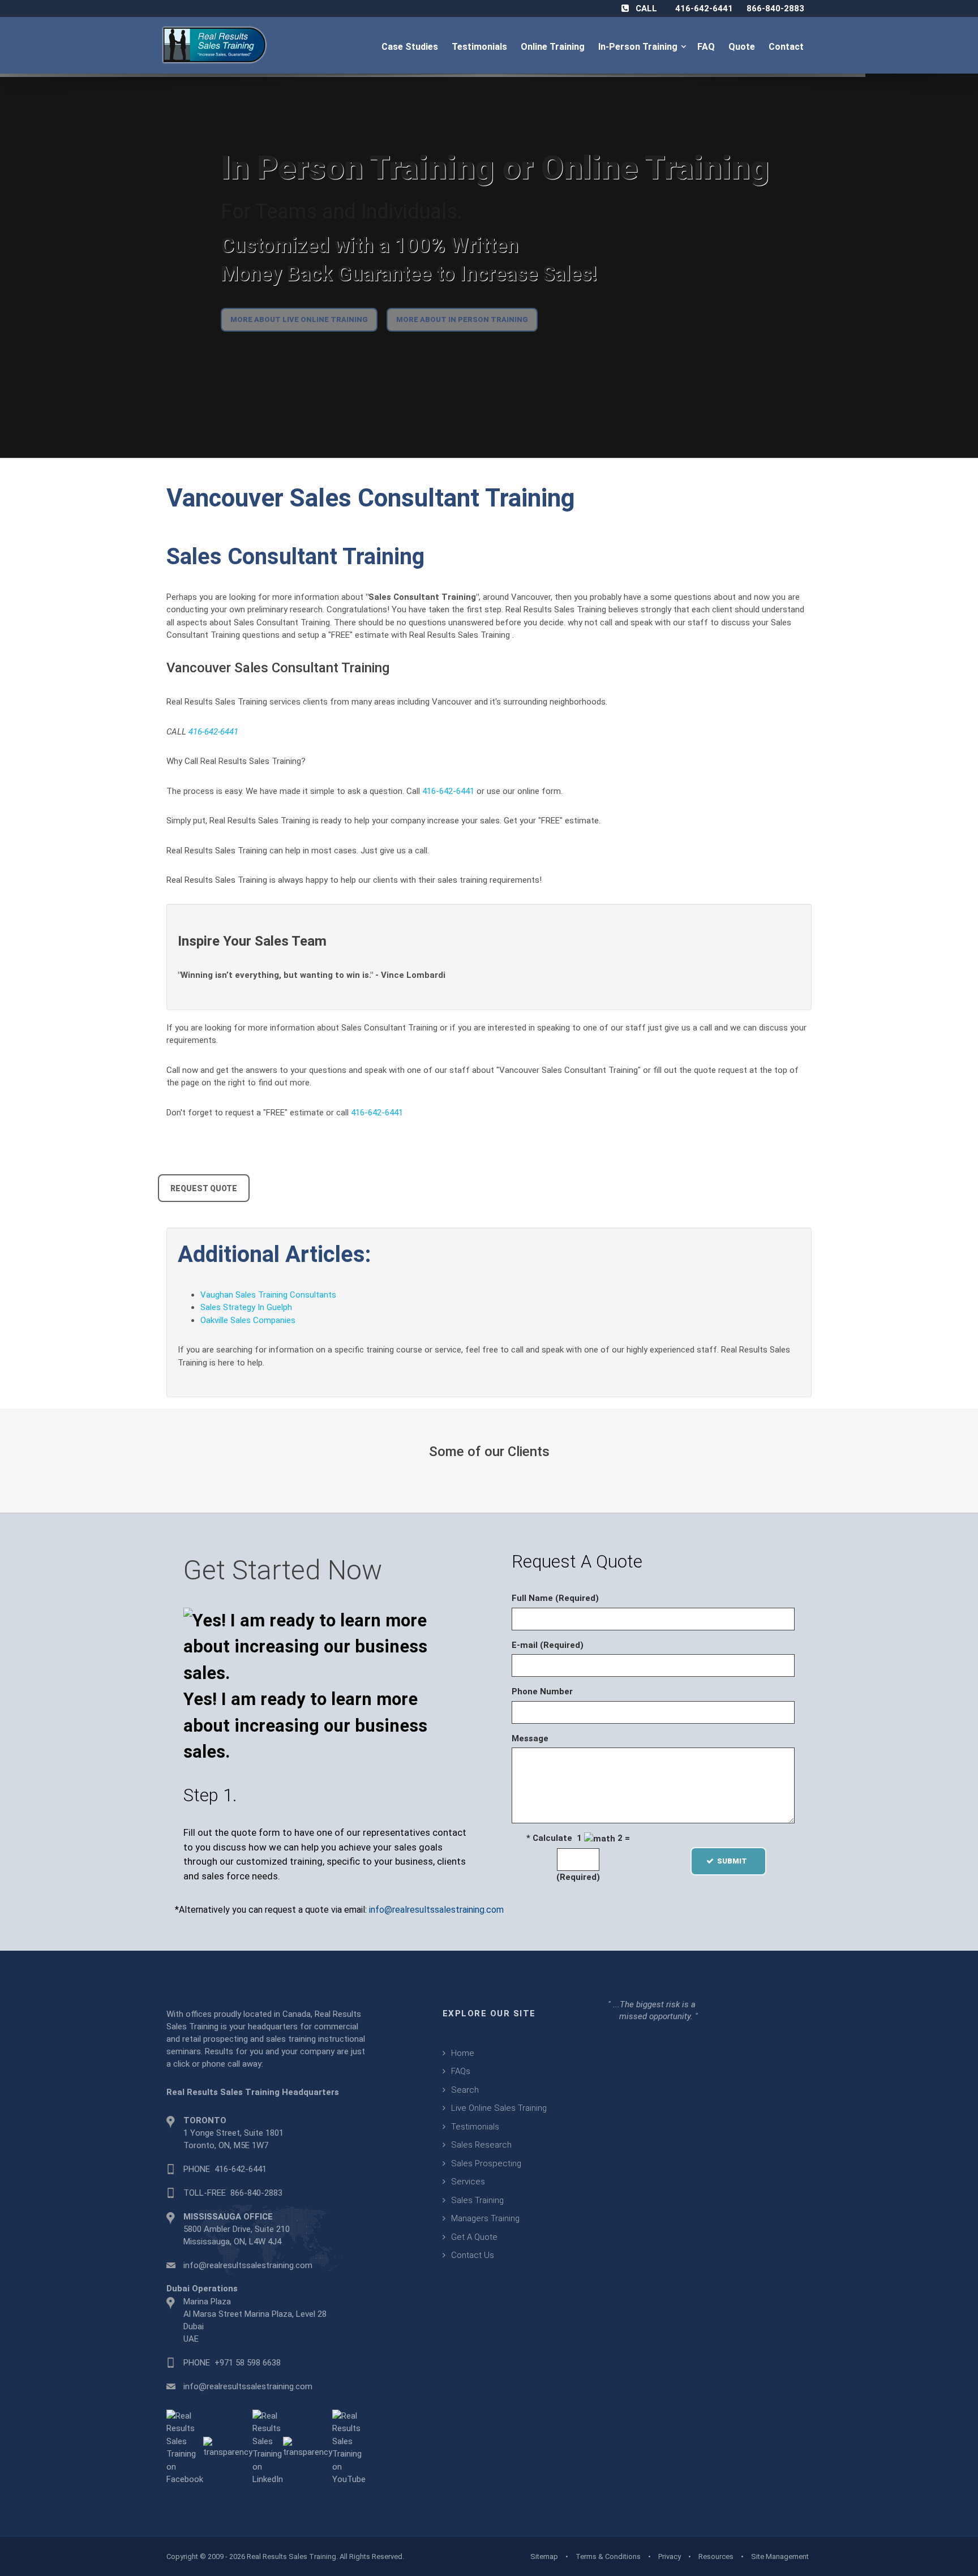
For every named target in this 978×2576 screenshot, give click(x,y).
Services (468, 2182)
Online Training (554, 47)
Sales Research (481, 2145)
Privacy (670, 2556)
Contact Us (473, 2255)
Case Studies (411, 47)
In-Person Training (640, 47)
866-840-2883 (775, 8)
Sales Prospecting (486, 2163)
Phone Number (542, 1691)
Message (530, 1738)
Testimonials (481, 47)
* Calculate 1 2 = (578, 1838)
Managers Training (485, 2218)
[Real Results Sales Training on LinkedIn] (268, 2447)
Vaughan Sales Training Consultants (268, 1295)
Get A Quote (474, 2237)
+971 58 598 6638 (248, 2363)
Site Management (780, 2556)
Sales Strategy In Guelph (246, 1307)
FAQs (461, 2071)
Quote (743, 47)
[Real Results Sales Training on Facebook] (185, 2447)
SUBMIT (735, 1861)
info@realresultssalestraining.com (436, 1910)
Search (465, 2090)
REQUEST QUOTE (204, 1188)
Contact (787, 47)
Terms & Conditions (608, 2556)
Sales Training (477, 2200)
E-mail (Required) (548, 1645)
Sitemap (544, 2556)
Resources (716, 2556)
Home (463, 2053)
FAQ (707, 47)
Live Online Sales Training (499, 2108)
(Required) (578, 1877)
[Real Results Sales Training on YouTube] (349, 2447)
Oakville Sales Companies (248, 1320)
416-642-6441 (704, 8)
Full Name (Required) (555, 1598)
